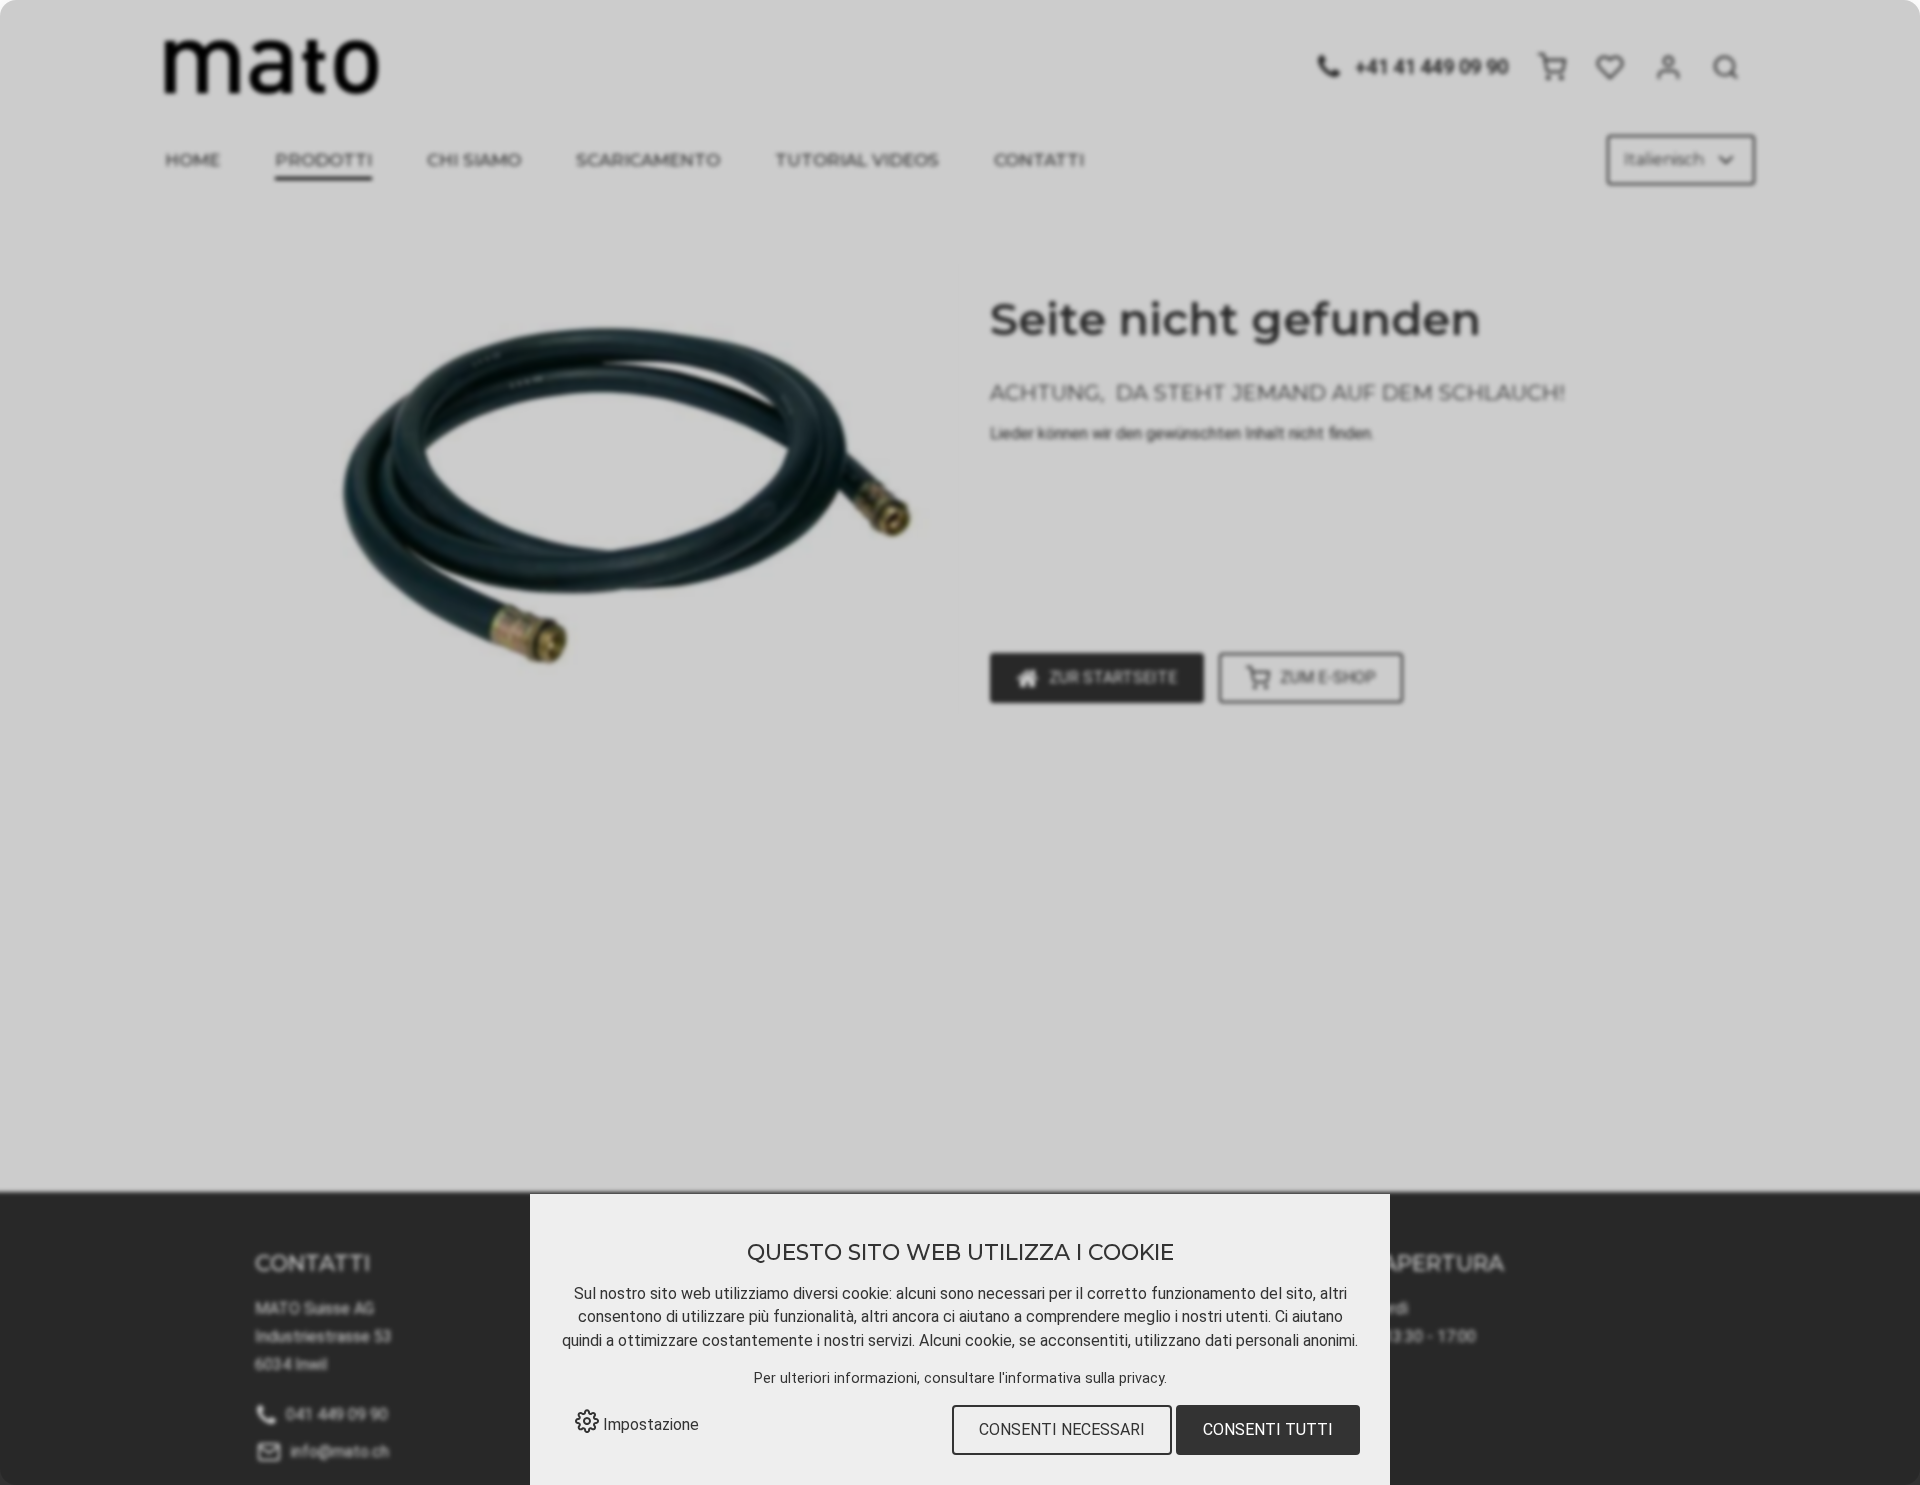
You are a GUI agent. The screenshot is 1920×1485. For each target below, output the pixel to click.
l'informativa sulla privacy (1081, 1378)
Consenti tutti (1268, 1429)
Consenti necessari (1062, 1429)
